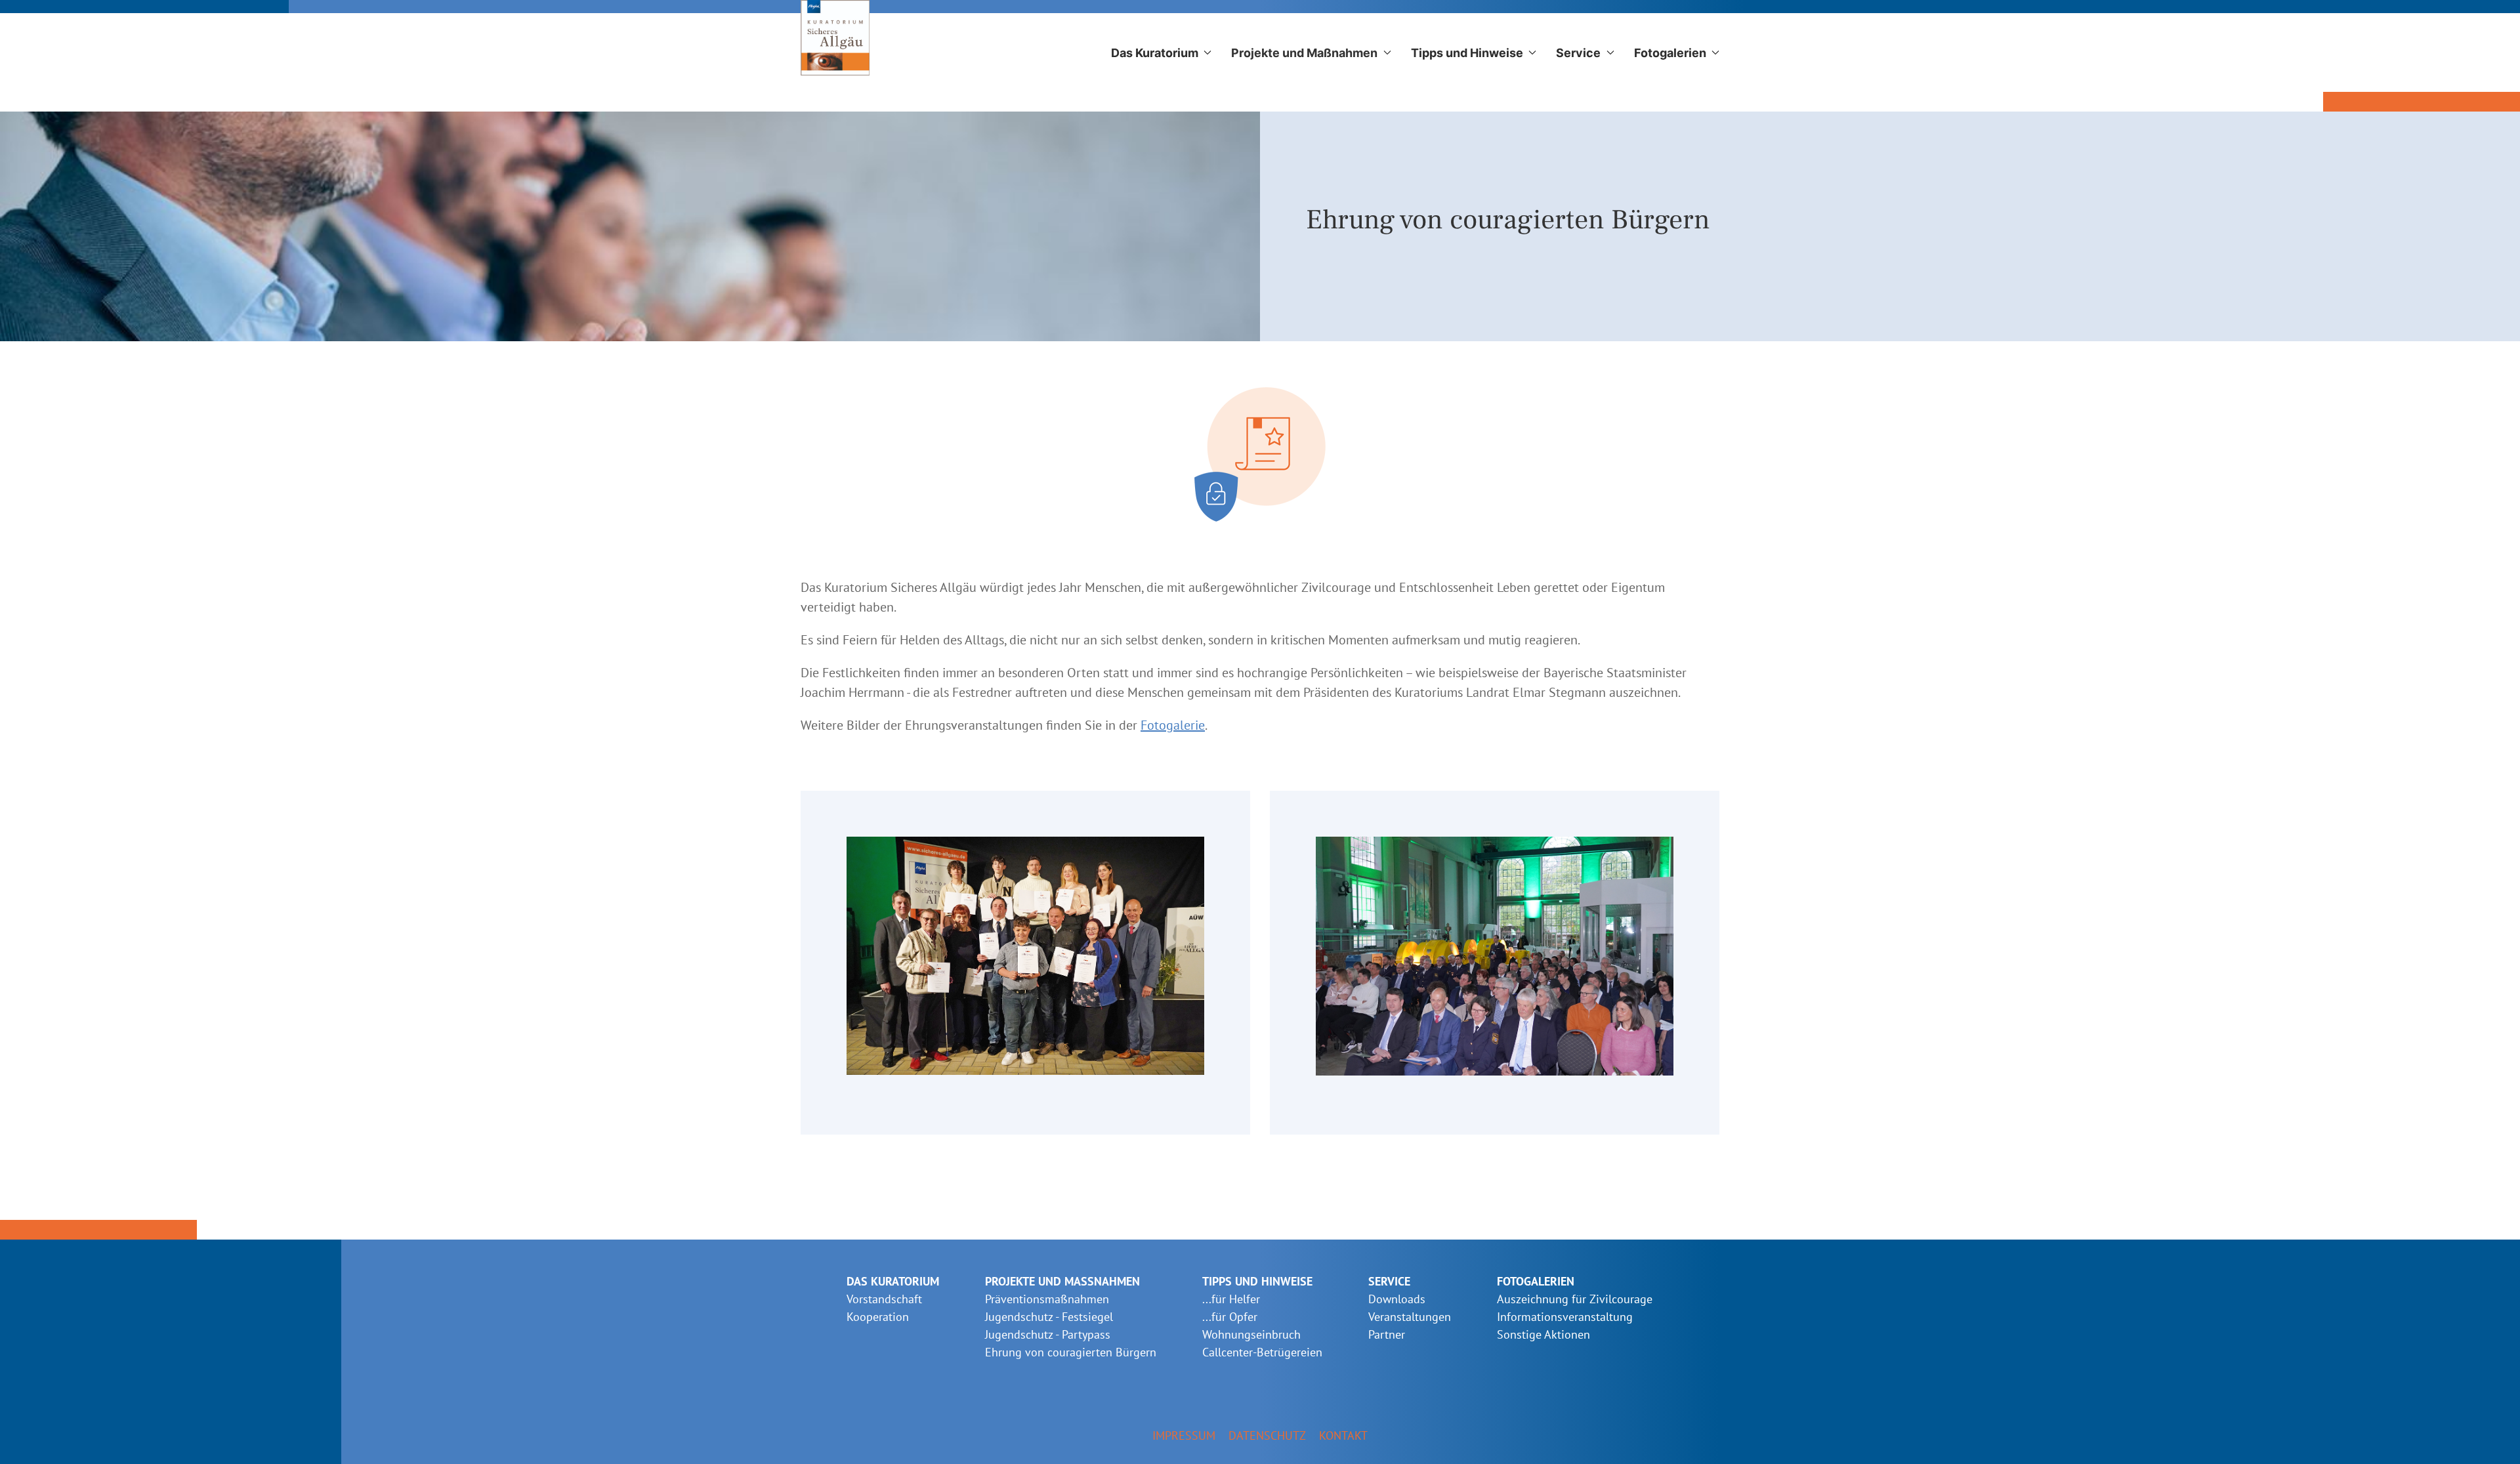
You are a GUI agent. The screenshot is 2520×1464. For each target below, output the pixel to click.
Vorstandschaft (884, 1299)
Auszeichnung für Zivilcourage (1575, 1299)
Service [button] (1578, 53)
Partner (1387, 1334)
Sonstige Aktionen (1543, 1334)
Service (1389, 1281)
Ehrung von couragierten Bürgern (1071, 1352)
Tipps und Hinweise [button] (1467, 53)
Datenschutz (1267, 1435)
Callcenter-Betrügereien (1262, 1352)
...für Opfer (1230, 1317)
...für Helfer (1231, 1299)
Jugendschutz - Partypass (1048, 1334)
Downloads (1397, 1299)
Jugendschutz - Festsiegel (1049, 1317)
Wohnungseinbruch (1251, 1334)
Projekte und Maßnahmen (1062, 1281)
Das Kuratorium (893, 1281)
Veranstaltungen (1410, 1317)
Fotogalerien (1536, 1281)
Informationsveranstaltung (1565, 1317)
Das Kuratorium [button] (1155, 53)
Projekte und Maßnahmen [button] (1304, 53)
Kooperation (878, 1317)
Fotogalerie (1173, 725)
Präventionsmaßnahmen (1047, 1299)
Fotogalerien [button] (1670, 53)
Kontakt (1343, 1435)
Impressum (1184, 1435)
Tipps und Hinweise (1257, 1281)
